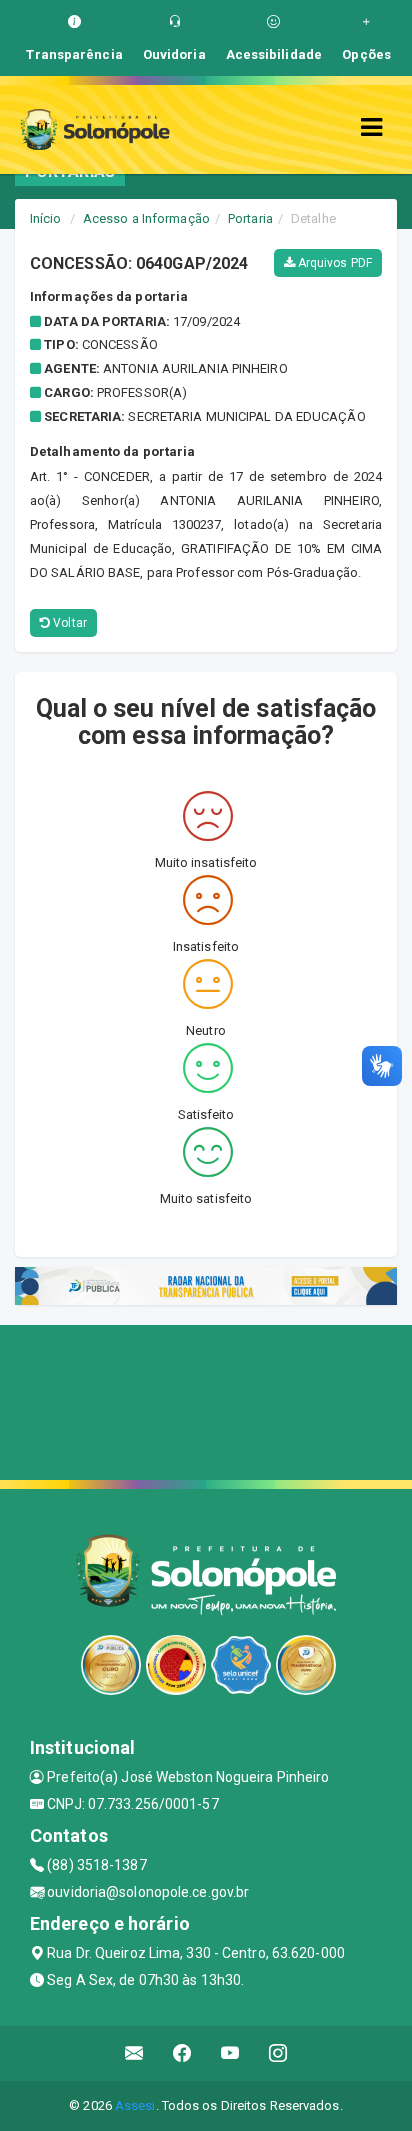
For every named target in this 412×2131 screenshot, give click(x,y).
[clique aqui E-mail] (134, 2053)
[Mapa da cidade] (206, 1400)
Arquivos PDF (333, 263)
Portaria (250, 218)
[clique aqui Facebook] (182, 2053)
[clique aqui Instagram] (278, 2053)
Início (46, 218)
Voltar (68, 623)
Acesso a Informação (146, 218)
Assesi (135, 2105)
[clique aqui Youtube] (230, 2053)
